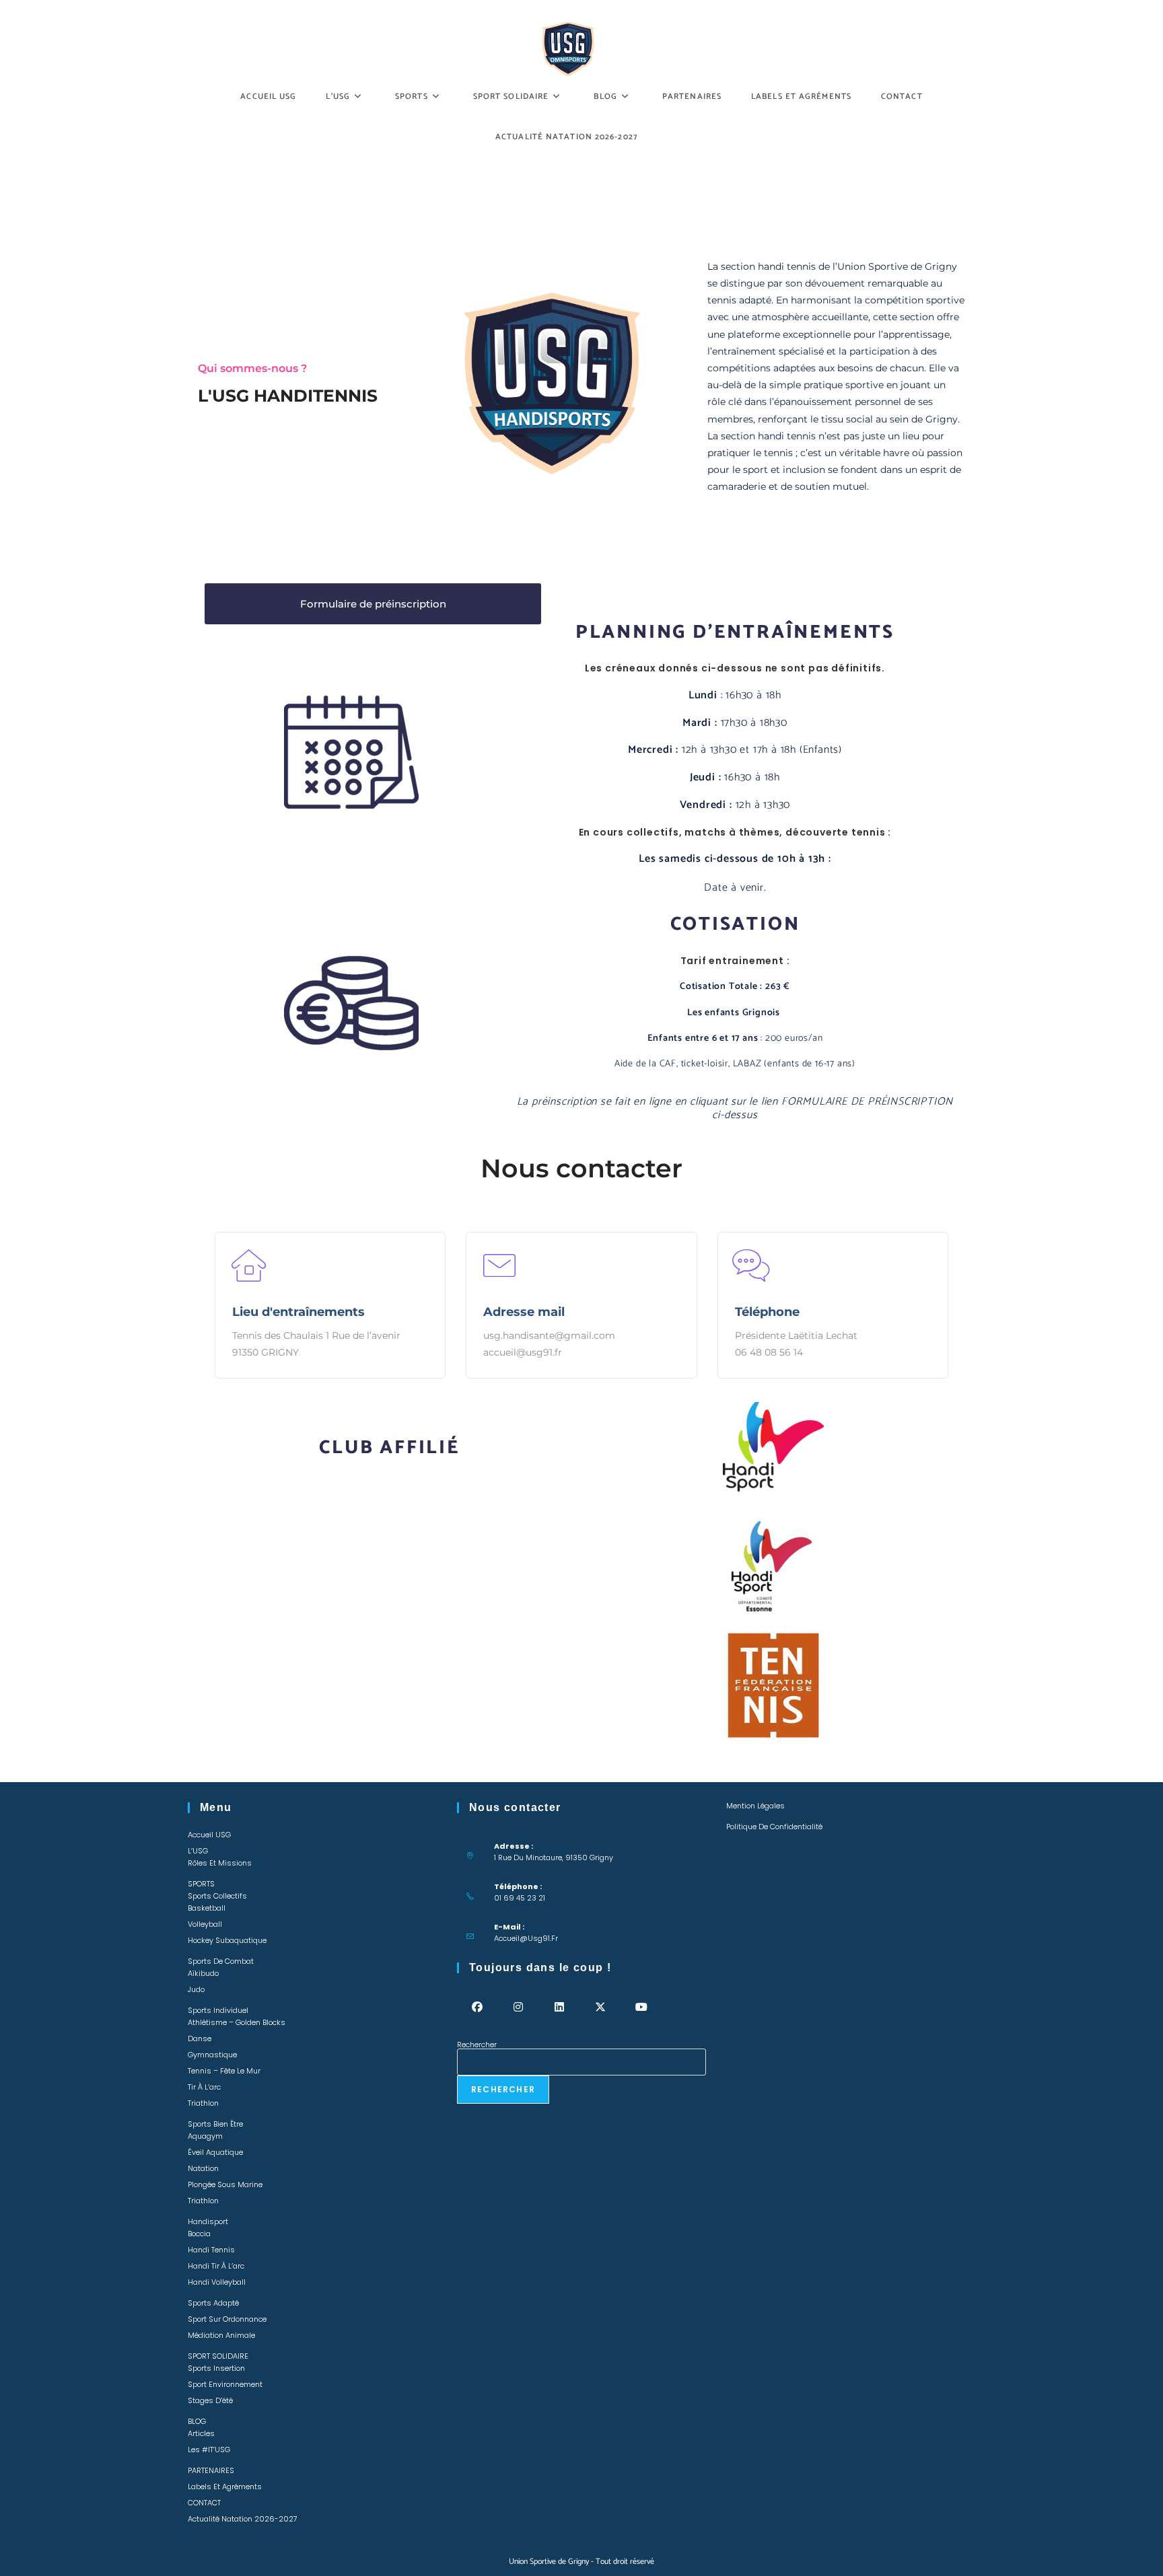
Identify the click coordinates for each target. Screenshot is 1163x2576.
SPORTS (201, 1884)
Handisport (208, 2221)
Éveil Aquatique (215, 2152)
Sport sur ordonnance (227, 2319)
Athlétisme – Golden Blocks (237, 2022)
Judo (196, 1989)
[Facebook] (478, 2007)
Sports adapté (213, 2303)
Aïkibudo (203, 1973)
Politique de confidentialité (774, 1827)
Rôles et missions (220, 1863)
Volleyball (205, 1924)
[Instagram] (519, 2007)
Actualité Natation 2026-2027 (243, 2519)
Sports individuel (218, 2010)
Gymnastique (212, 2055)
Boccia (199, 2234)
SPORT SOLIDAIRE (218, 2356)
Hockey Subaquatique (227, 1940)
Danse (200, 2038)
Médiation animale (221, 2335)
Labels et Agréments (225, 2487)
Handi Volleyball (217, 2282)
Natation (203, 2168)
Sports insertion (216, 2368)
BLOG (197, 2421)
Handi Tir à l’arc (216, 2266)
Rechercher (477, 2045)
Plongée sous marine (225, 2184)
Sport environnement (225, 2384)
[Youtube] (642, 2007)
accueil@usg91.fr (526, 1938)
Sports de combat (221, 1961)
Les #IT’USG (209, 2450)
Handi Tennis (211, 2250)
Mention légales (755, 1806)
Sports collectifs (217, 1896)
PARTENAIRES (211, 2470)
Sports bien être (215, 2124)
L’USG (198, 1851)
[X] (601, 2007)
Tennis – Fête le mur (224, 2071)
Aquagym (205, 2136)
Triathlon (203, 2103)
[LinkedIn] (560, 2007)
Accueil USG (209, 1835)
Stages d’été (210, 2400)
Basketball (207, 1908)
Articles (201, 2433)
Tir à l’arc (204, 2087)
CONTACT (204, 2503)
